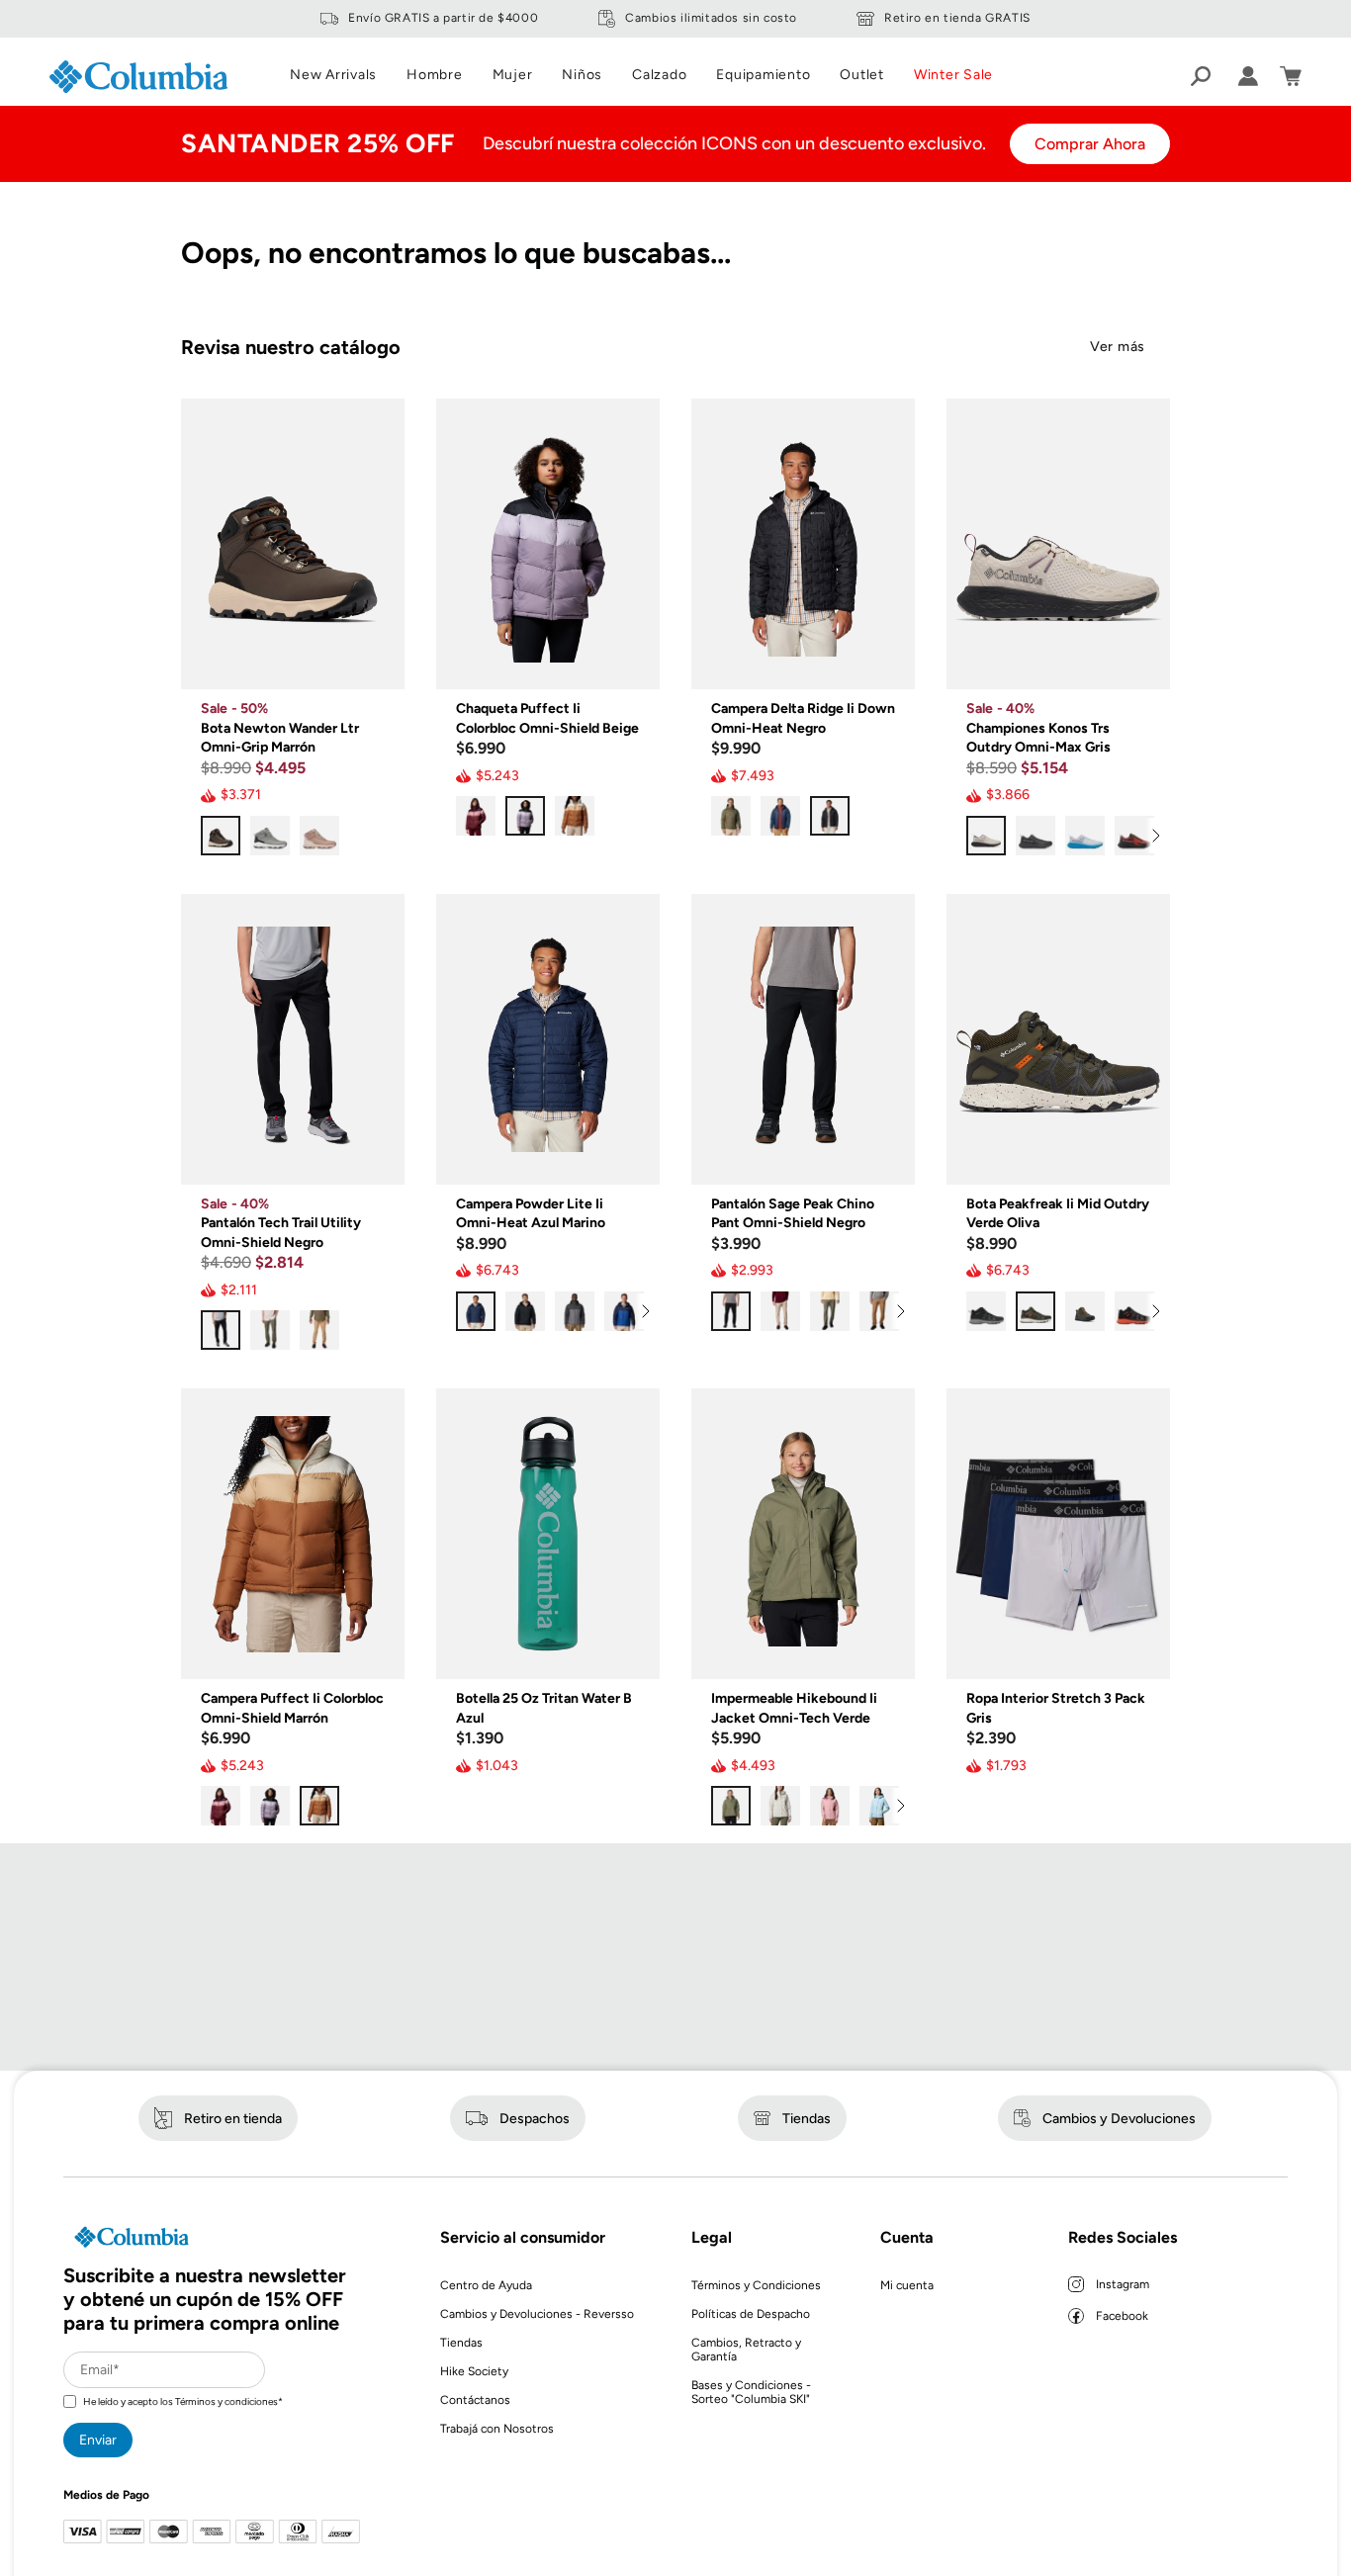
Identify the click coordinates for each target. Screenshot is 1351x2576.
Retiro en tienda (233, 2119)
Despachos (535, 2119)
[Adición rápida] (375, 660)
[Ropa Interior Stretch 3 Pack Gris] (1058, 1534)
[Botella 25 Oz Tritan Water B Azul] (548, 1534)
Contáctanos (475, 2400)
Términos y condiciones (226, 2401)
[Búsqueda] (1201, 76)
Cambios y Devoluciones (1119, 2119)
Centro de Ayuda (486, 2285)
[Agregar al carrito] (630, 1649)
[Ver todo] (1155, 836)
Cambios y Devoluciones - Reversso (537, 2314)
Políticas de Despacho (751, 2314)
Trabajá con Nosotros (497, 2429)
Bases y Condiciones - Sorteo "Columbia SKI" (751, 2392)
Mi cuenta (907, 2285)
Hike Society (474, 2371)
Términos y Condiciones (756, 2285)
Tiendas (807, 2119)
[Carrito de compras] (1291, 76)
